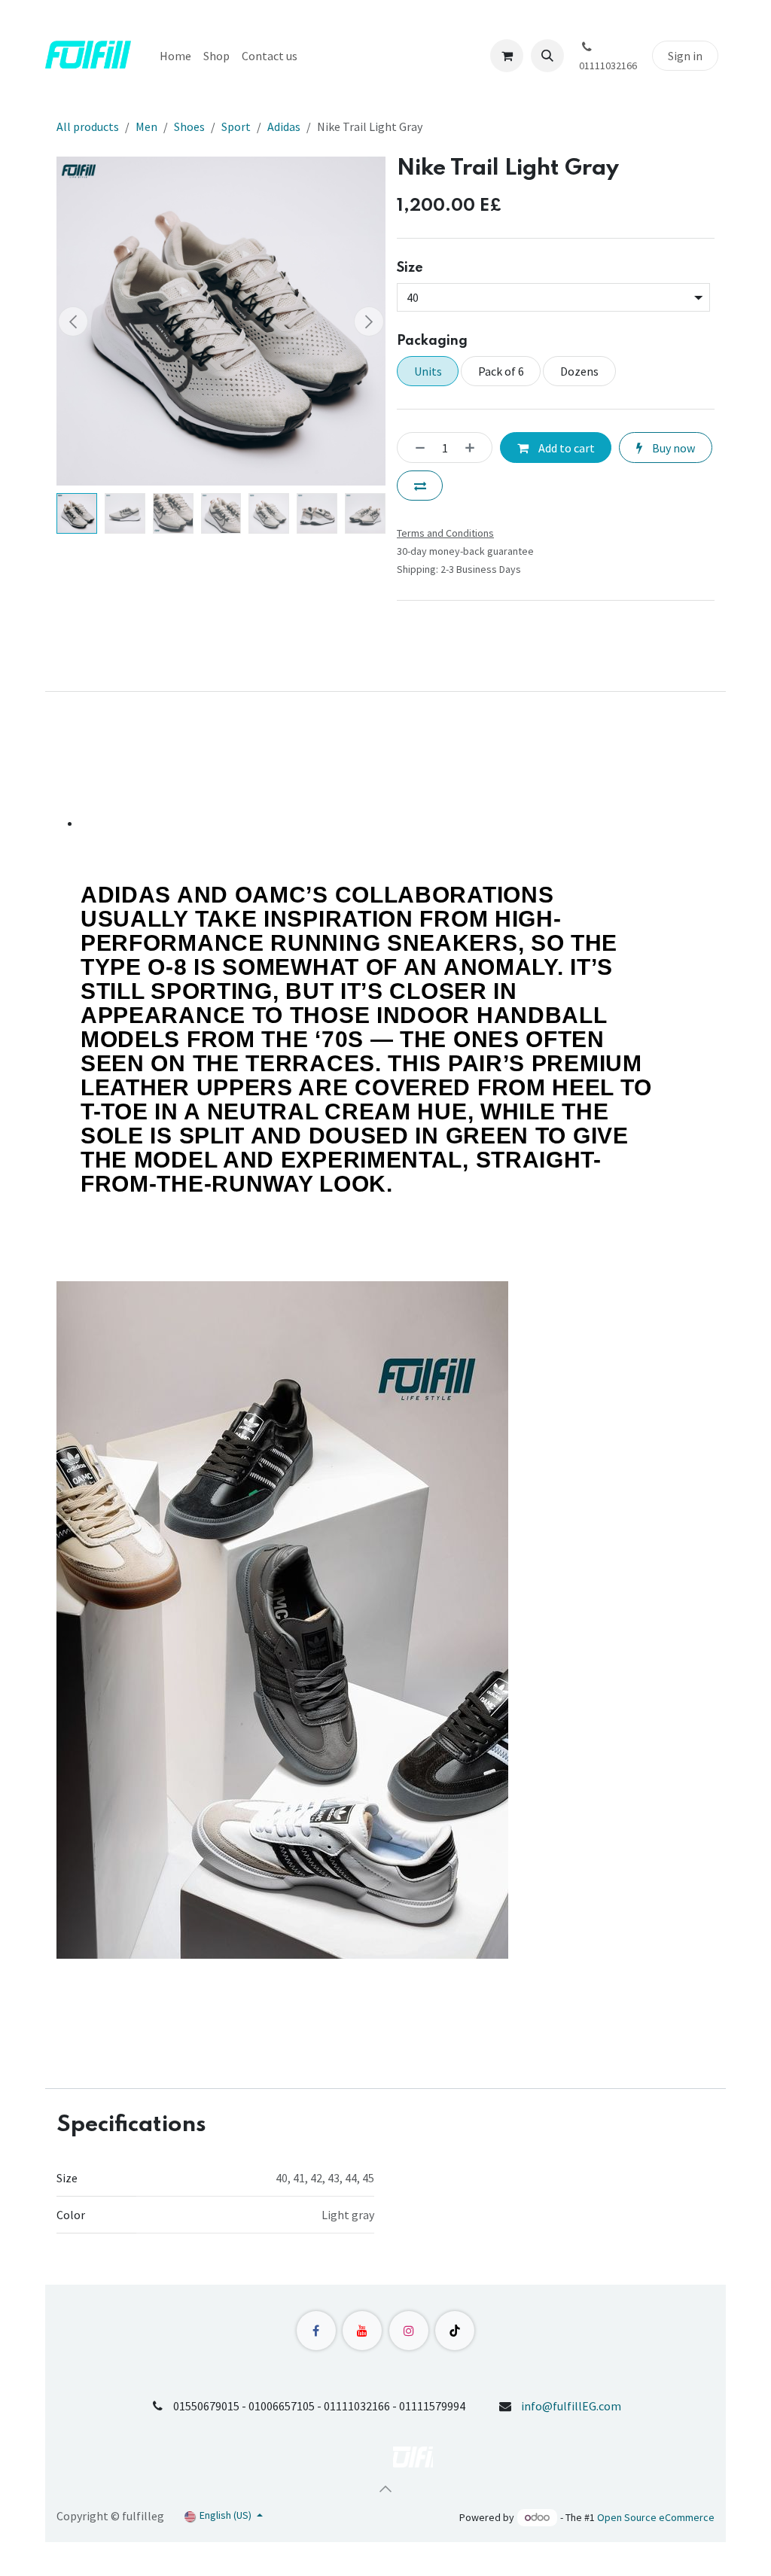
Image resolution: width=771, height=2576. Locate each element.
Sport (236, 126)
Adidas (284, 126)
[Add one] (474, 447)
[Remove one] (416, 447)
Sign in (685, 56)
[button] (547, 56)
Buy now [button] (672, 448)
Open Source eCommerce (656, 2517)
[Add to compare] (420, 486)
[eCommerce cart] (507, 56)
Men (146, 126)
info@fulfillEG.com (571, 2406)
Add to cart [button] (565, 448)
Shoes (189, 126)
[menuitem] (175, 56)
